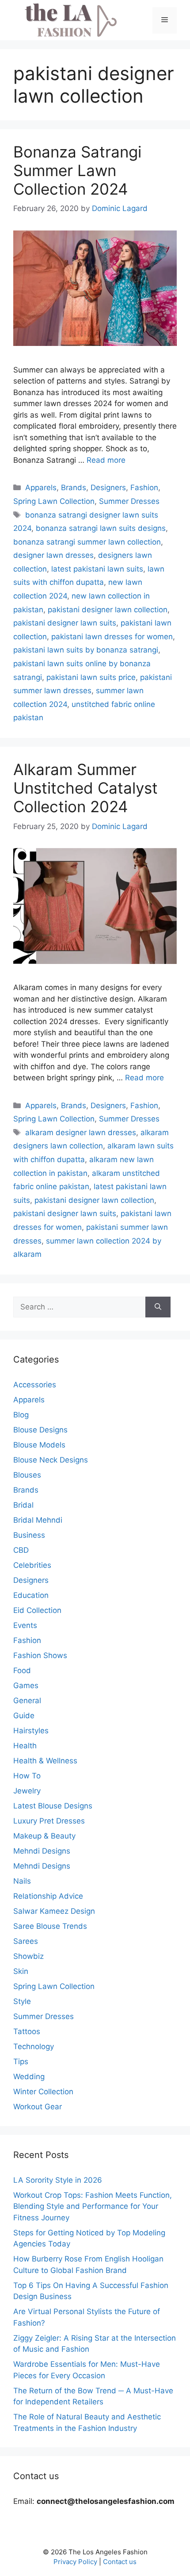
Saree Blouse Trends (50, 1926)
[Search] (158, 1307)
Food (22, 1670)
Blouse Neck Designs (51, 1460)
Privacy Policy (75, 2562)
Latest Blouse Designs (53, 1806)
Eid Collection (37, 1610)
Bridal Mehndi (38, 1520)
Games (26, 1685)
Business (29, 1535)
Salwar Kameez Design (54, 1911)
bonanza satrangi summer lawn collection (87, 542)
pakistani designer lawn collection (108, 610)
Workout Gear (38, 2107)
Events (25, 1625)
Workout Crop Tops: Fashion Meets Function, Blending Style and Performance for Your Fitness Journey (93, 2206)
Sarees (26, 1941)
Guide (24, 1716)
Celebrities (32, 1565)
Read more (106, 460)
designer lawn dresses (53, 555)
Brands (74, 488)
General (27, 1701)
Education (31, 1595)
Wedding (29, 2077)
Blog (21, 1415)
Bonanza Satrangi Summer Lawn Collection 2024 (77, 170)
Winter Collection (43, 2092)
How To (27, 1776)
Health (25, 1746)
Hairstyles (31, 1731)
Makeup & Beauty (44, 1836)
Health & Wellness (45, 1761)
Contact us (120, 2562)
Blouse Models (39, 1445)
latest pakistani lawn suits (97, 569)
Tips (21, 2062)
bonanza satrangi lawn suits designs (101, 528)
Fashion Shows (40, 1655)
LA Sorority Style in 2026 (58, 2180)
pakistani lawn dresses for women (112, 637)
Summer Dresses (129, 501)
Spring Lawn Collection (54, 501)
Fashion (144, 488)
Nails (22, 1881)
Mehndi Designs (42, 1851)
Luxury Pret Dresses (49, 1821)
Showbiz (28, 1956)
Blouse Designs (40, 1430)
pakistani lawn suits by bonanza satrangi (86, 650)
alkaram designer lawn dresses (81, 1133)
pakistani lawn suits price (91, 677)
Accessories (35, 1385)
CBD (21, 1550)
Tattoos (27, 2031)
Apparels (41, 488)
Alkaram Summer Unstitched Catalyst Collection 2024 (85, 788)
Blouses (27, 1475)
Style (22, 2001)
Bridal (23, 1505)
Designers (108, 488)
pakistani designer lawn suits (65, 623)
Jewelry (27, 1791)
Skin (21, 1971)
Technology (34, 2046)
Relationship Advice (48, 1896)
